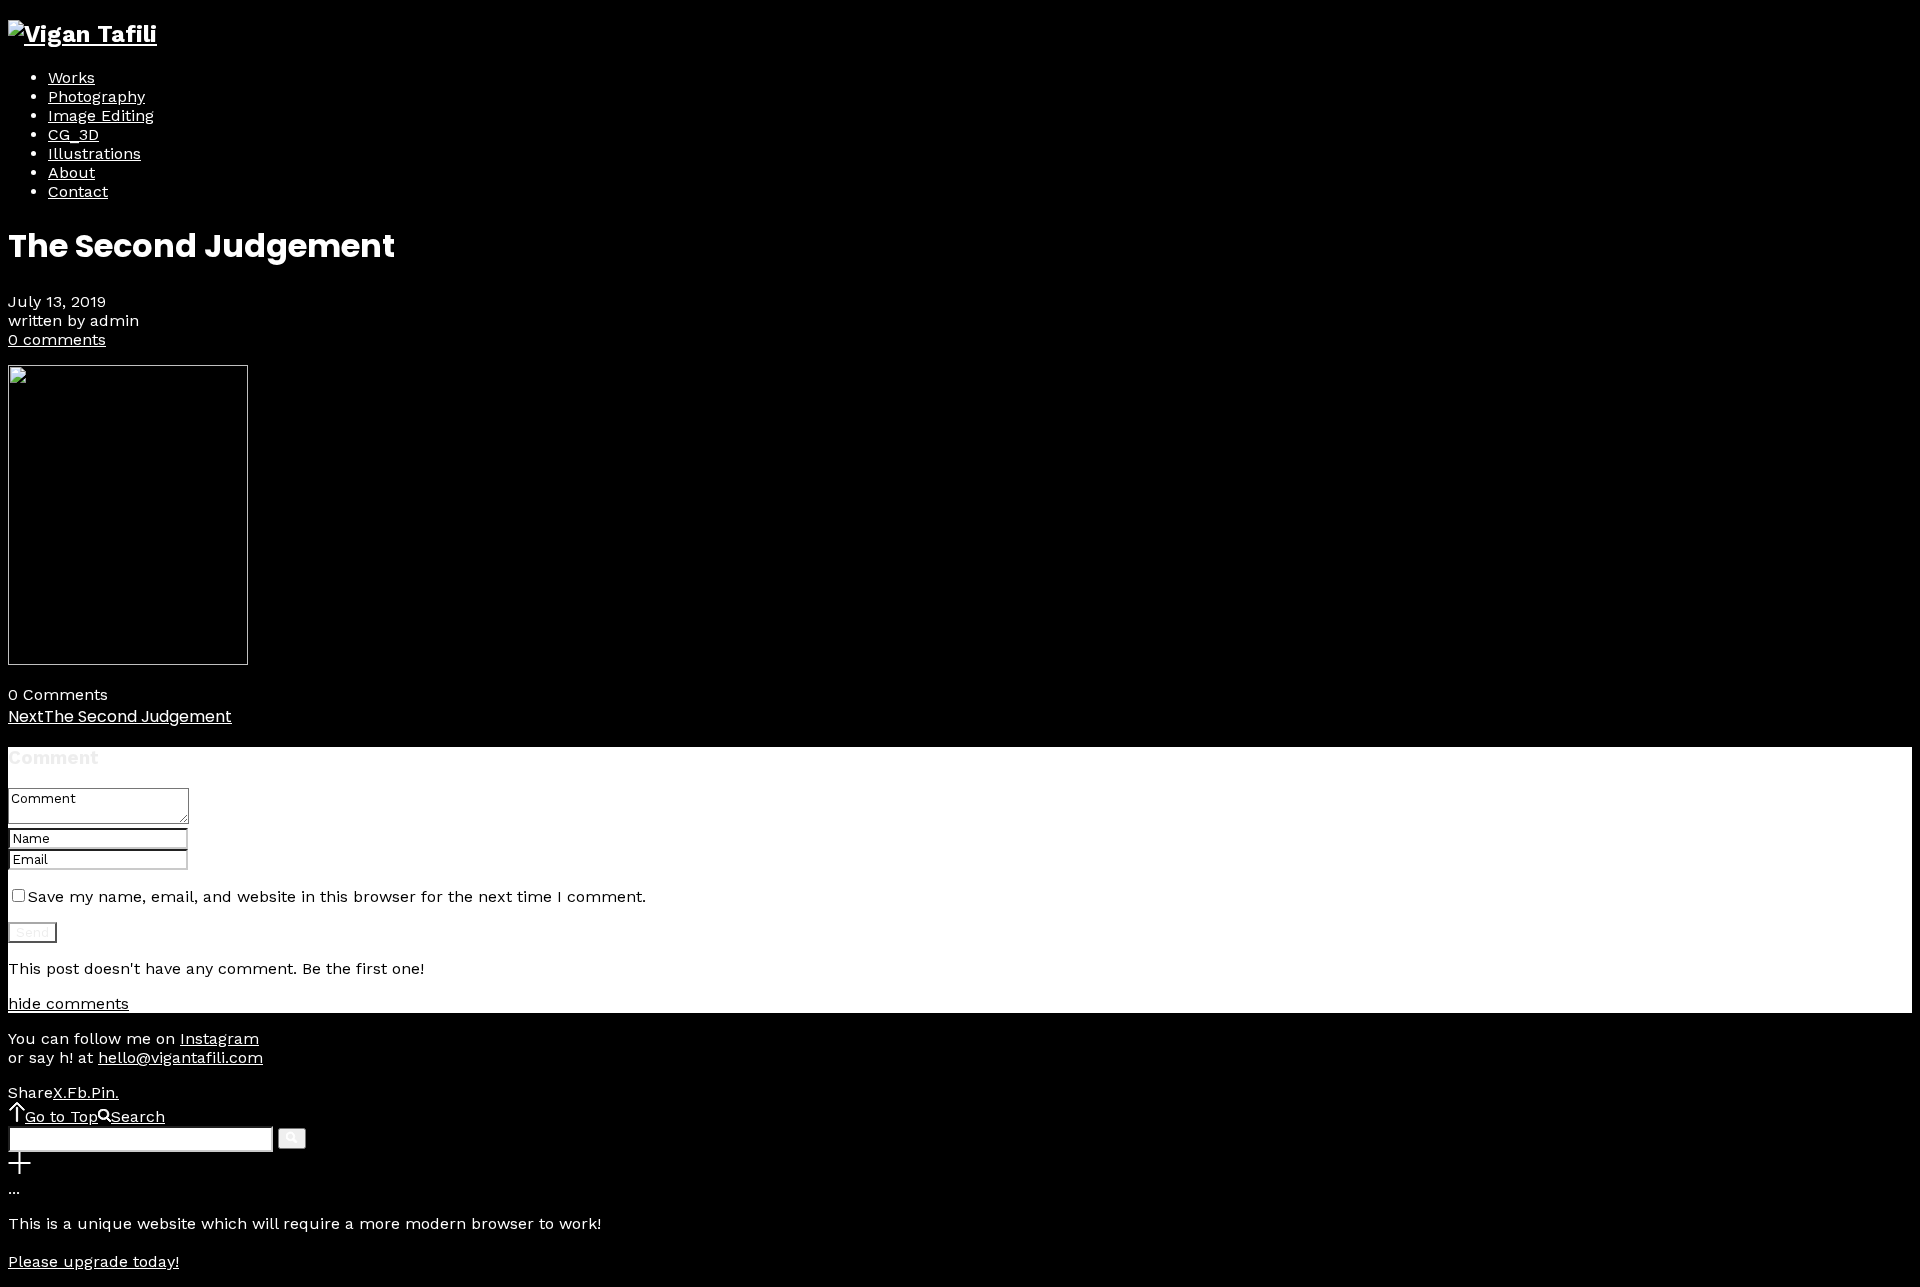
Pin (105, 1092)
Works (71, 77)
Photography (96, 96)
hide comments (68, 1003)
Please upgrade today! (93, 1261)
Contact (78, 191)
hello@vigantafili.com (180, 1057)
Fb (79, 1092)
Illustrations (94, 153)
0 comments (57, 339)
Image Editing (101, 115)
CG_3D (73, 134)
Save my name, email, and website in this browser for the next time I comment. (337, 896)
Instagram (219, 1038)
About (71, 172)
